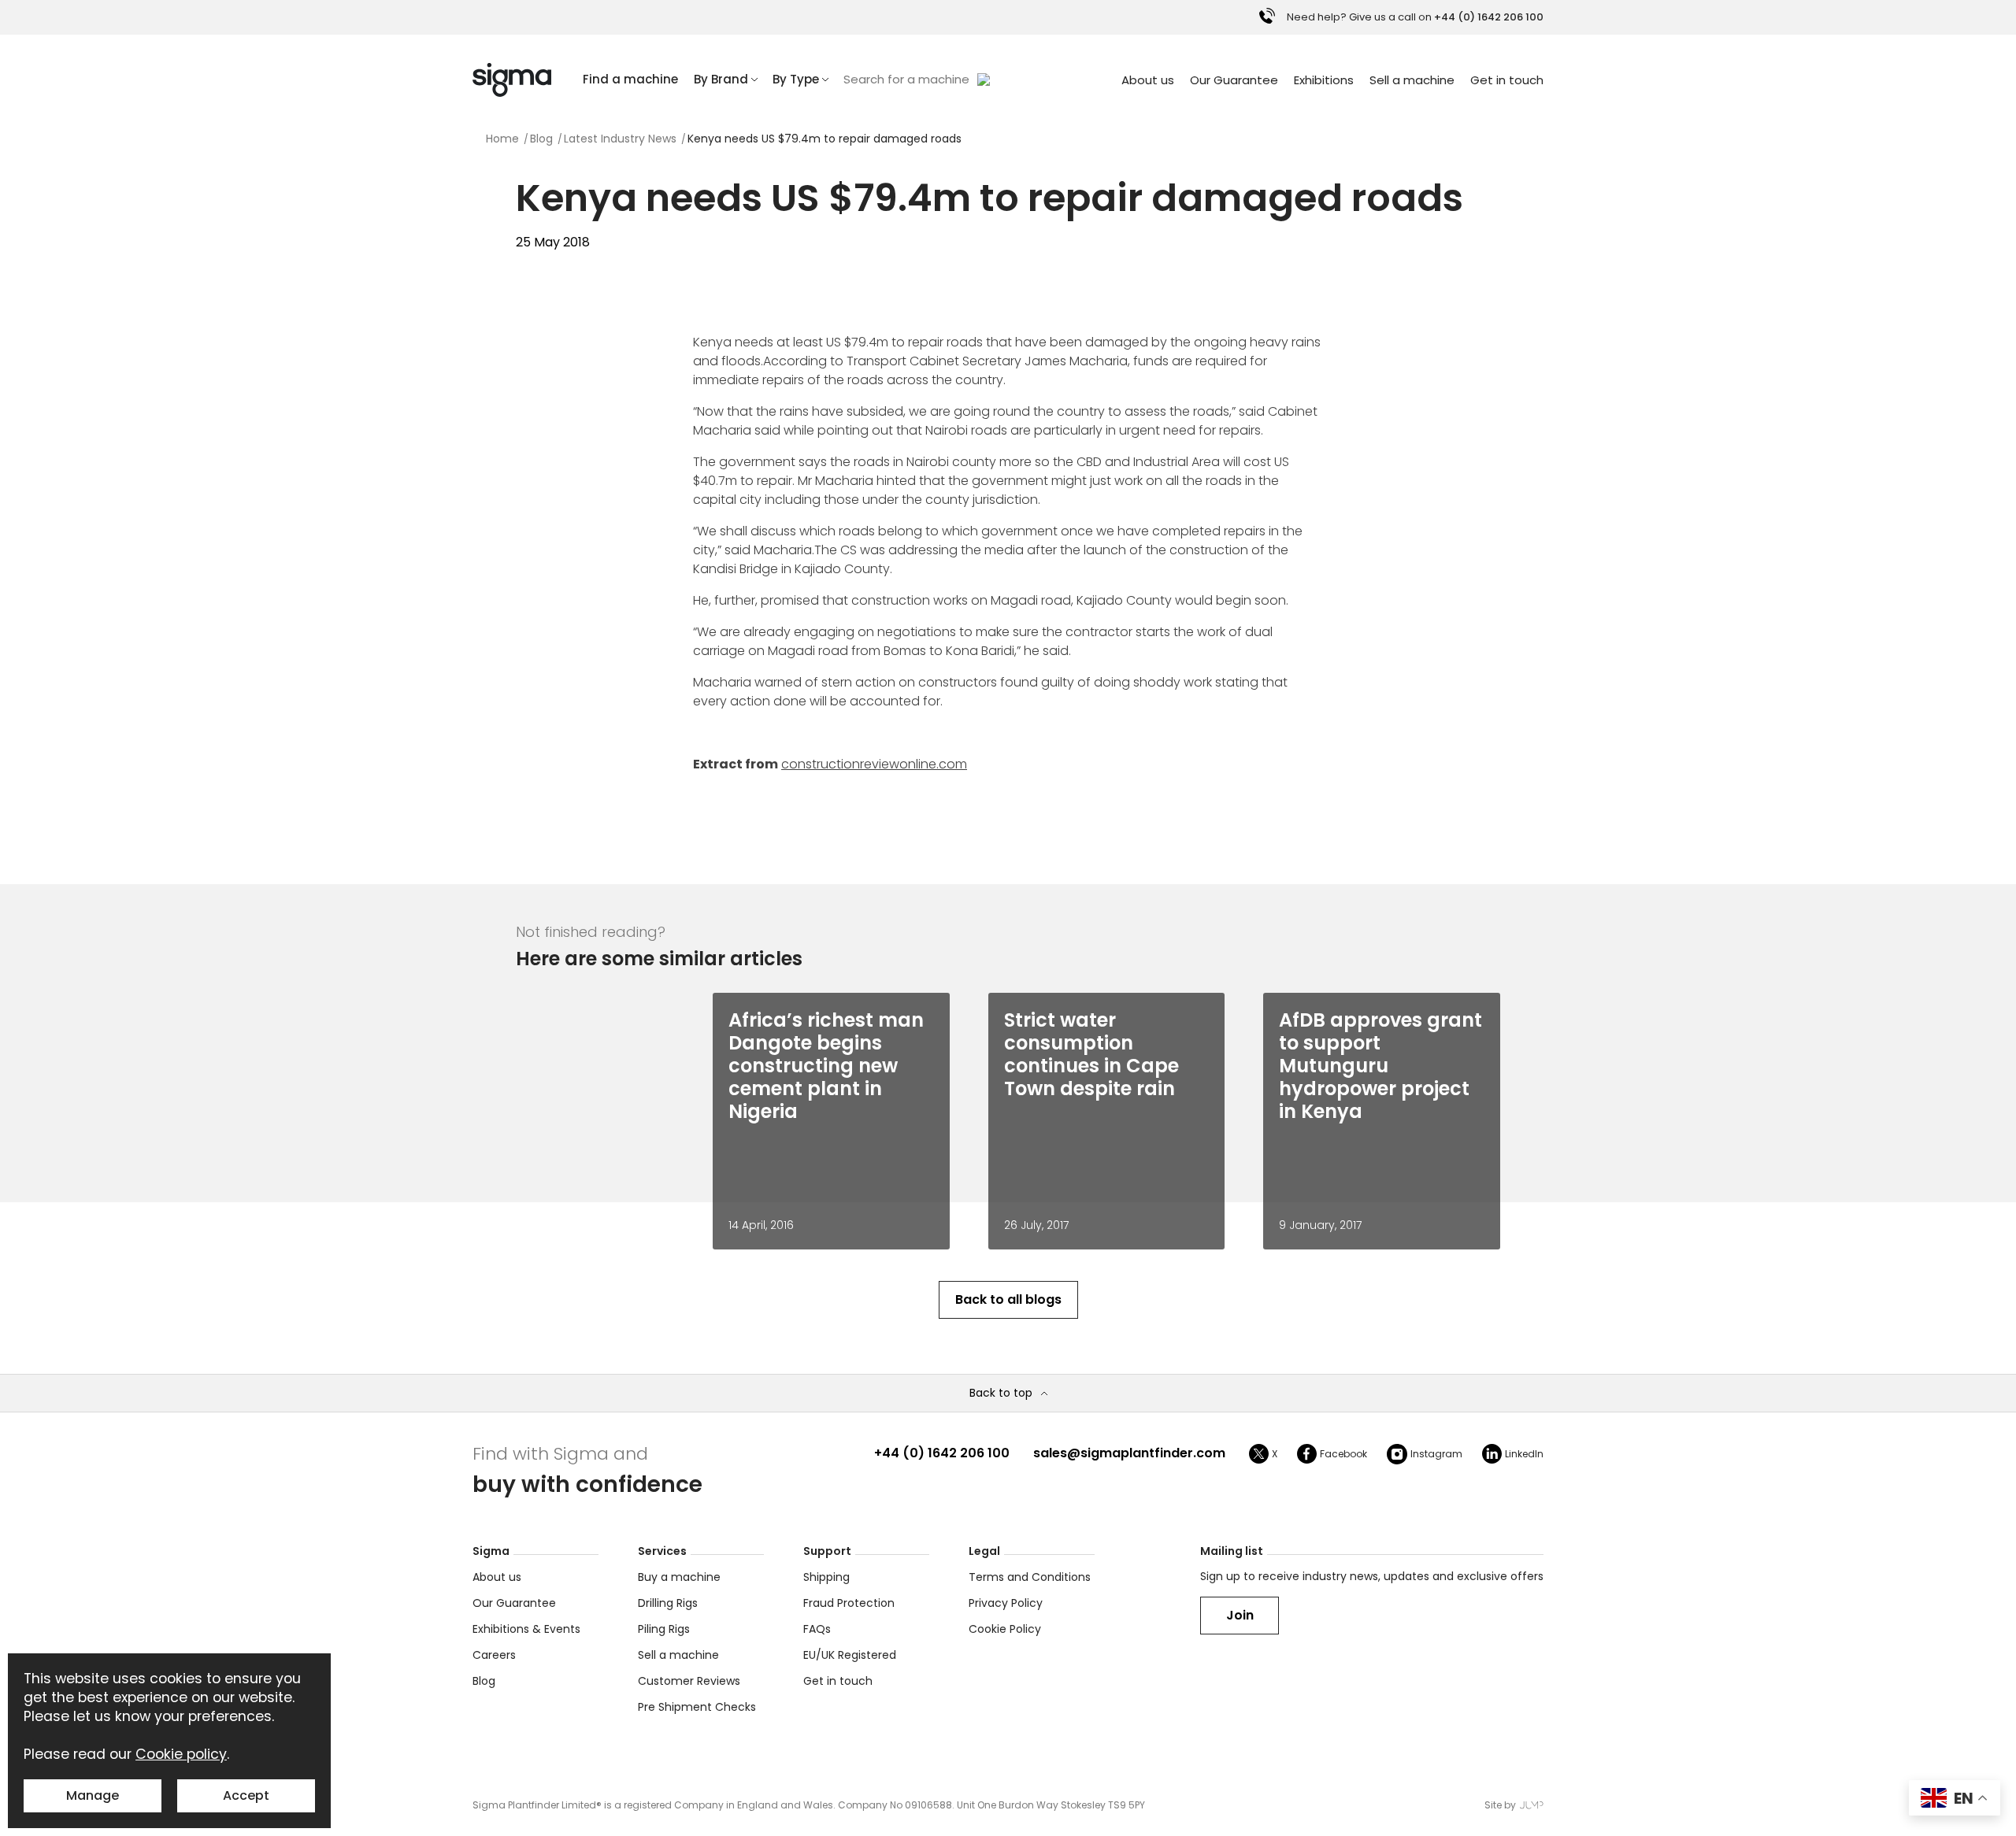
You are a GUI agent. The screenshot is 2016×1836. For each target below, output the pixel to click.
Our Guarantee (1234, 80)
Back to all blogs (1008, 1299)
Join (1240, 1615)
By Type (796, 79)
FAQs (817, 1629)
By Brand (721, 79)
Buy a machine (679, 1577)
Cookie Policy (1005, 1629)
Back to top (1001, 1393)
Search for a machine (906, 79)
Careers (494, 1655)
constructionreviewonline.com (874, 764)
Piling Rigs (664, 1629)
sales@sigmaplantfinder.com (1129, 1453)
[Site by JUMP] (1532, 1805)
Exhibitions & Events (526, 1629)
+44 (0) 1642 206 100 (942, 1453)
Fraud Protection (849, 1603)
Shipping (826, 1577)
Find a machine (630, 79)
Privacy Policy (1006, 1603)
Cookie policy (181, 1754)
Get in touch (1507, 80)
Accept (246, 1795)
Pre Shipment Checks (697, 1707)
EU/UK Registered (850, 1655)
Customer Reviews (689, 1681)
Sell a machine (1412, 80)
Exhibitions (1324, 80)
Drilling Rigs (668, 1603)
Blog (484, 1681)
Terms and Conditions (1030, 1577)
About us (1148, 80)
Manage (93, 1795)
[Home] (512, 80)
